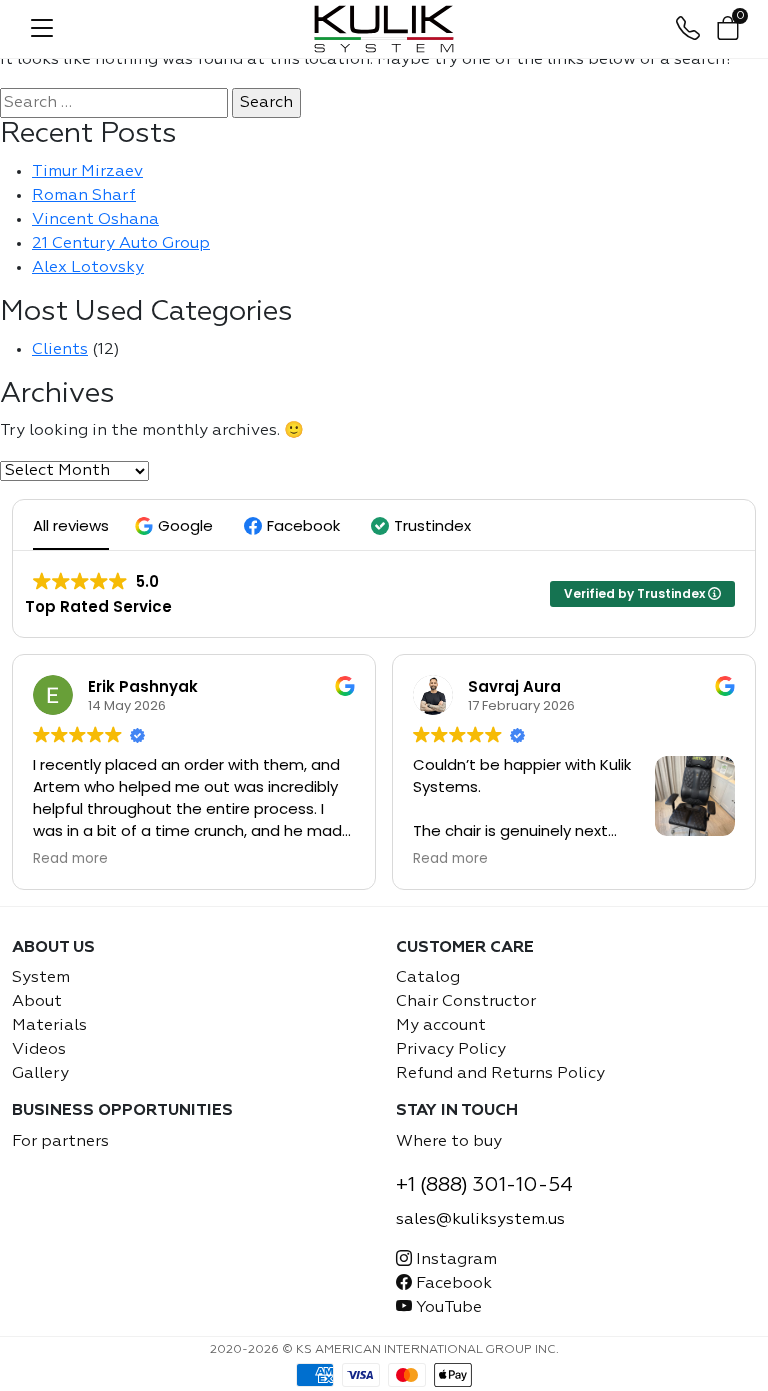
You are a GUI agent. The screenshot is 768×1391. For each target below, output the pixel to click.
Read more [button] (70, 859)
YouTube (447, 1308)
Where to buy (449, 1142)
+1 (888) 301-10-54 (484, 1185)
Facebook (452, 1284)
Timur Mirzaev (87, 172)
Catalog (428, 978)
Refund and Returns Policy (500, 1074)
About (37, 1002)
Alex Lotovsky (88, 268)
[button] (176, 525)
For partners (60, 1142)
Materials (49, 1026)
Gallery (40, 1074)
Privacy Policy (451, 1050)
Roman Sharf (84, 196)
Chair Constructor (466, 1002)
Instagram (454, 1260)
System (41, 978)
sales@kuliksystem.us (480, 1220)
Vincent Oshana (95, 220)
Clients (60, 350)
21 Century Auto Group (121, 244)
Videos (39, 1050)
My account (441, 1026)
